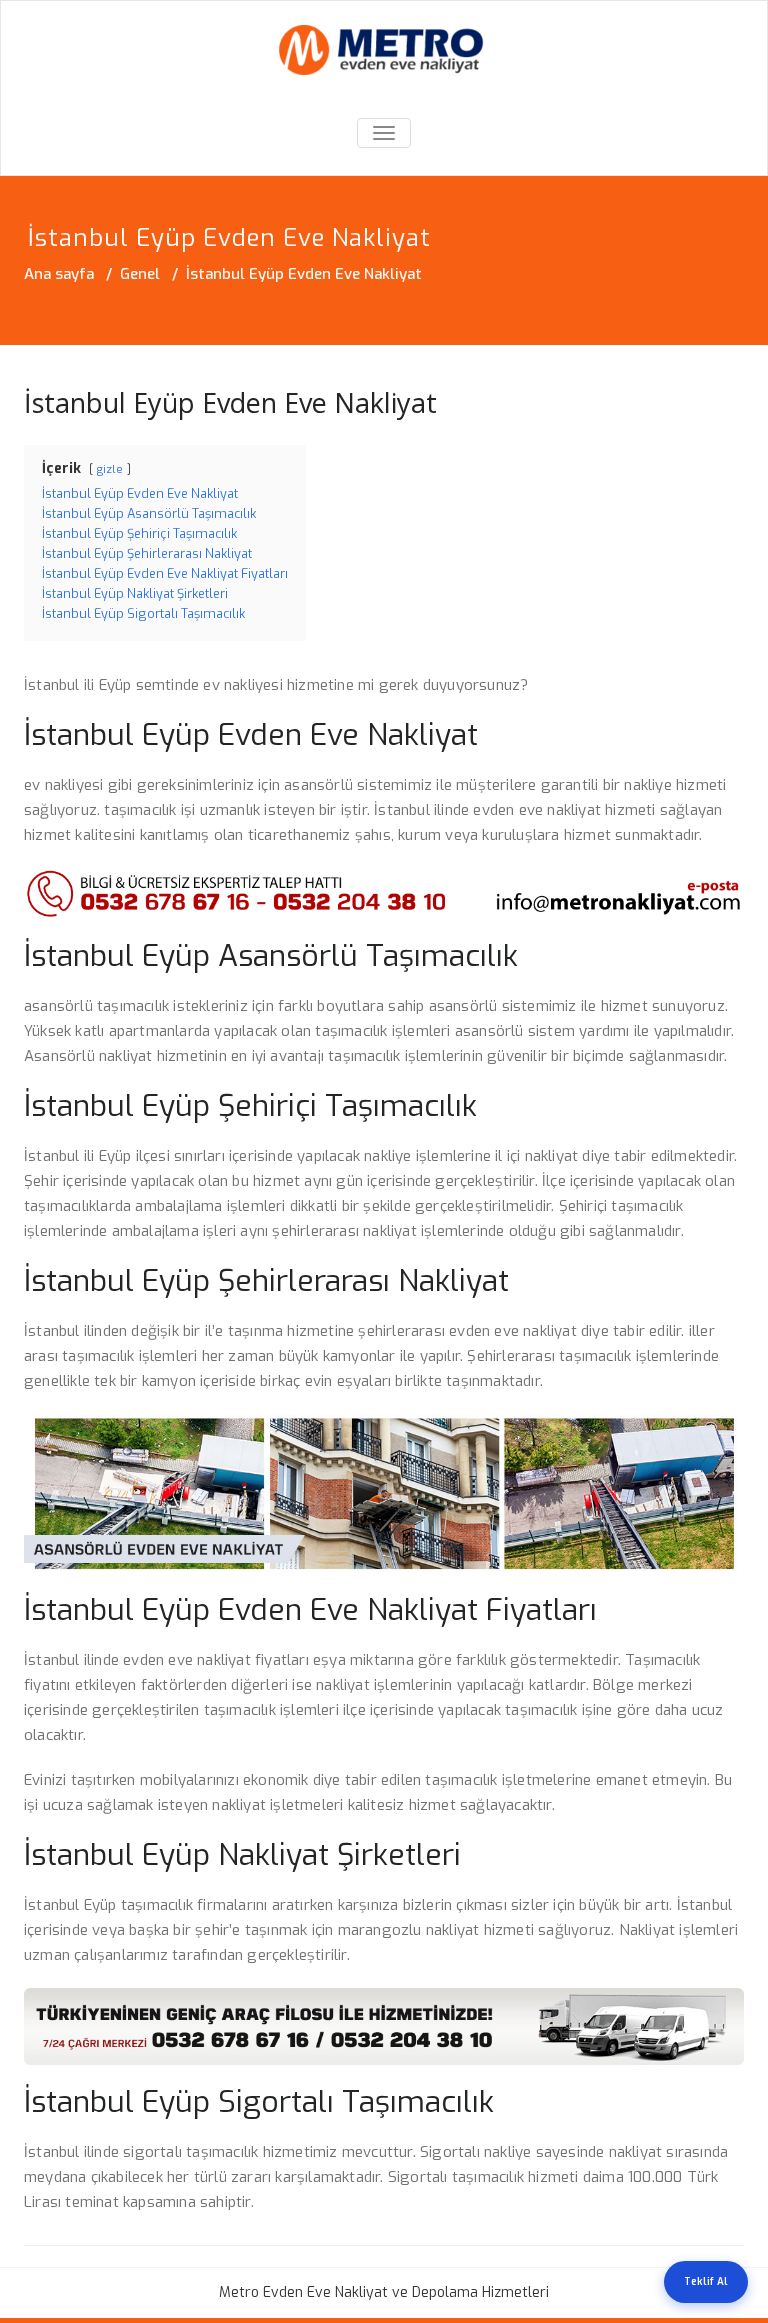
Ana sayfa (59, 274)
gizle (110, 469)
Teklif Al (706, 2281)
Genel (140, 274)
